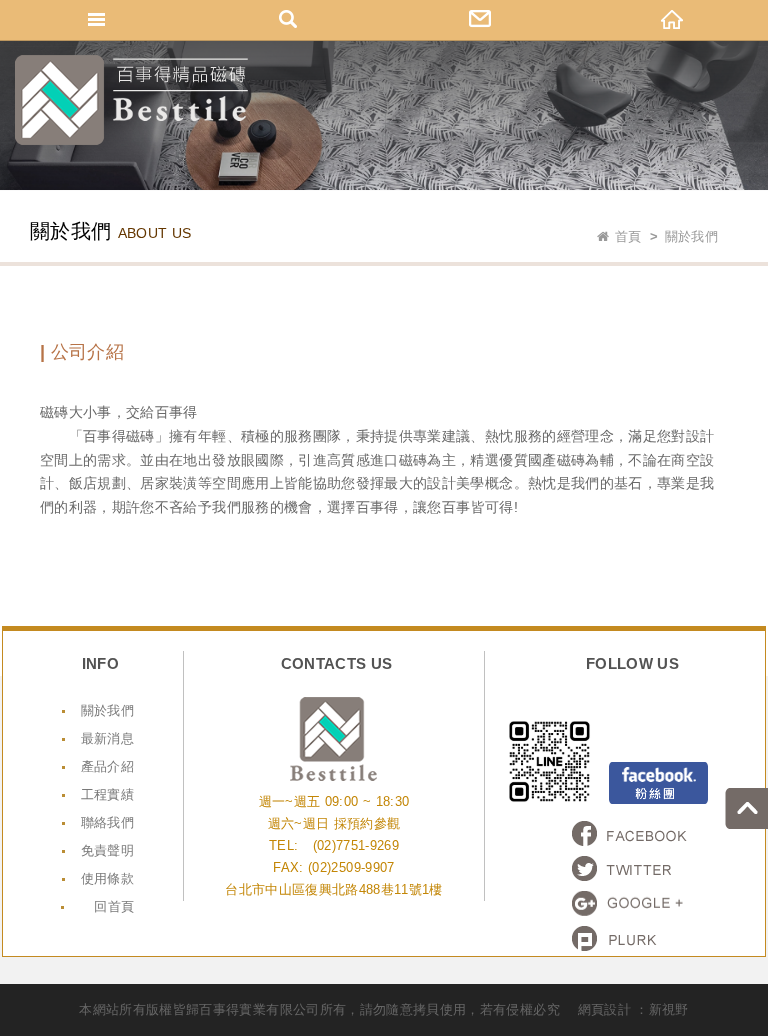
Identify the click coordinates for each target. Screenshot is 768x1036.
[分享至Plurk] (630, 938)
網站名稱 (131, 100)
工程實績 (107, 794)
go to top (746, 808)
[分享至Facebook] (630, 833)
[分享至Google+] (630, 903)
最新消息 (107, 738)
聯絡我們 (107, 822)
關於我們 (107, 710)
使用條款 (107, 878)
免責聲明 (107, 850)
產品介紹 (107, 766)
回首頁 (114, 906)
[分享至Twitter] (630, 868)
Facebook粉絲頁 (658, 783)
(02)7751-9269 (356, 845)
